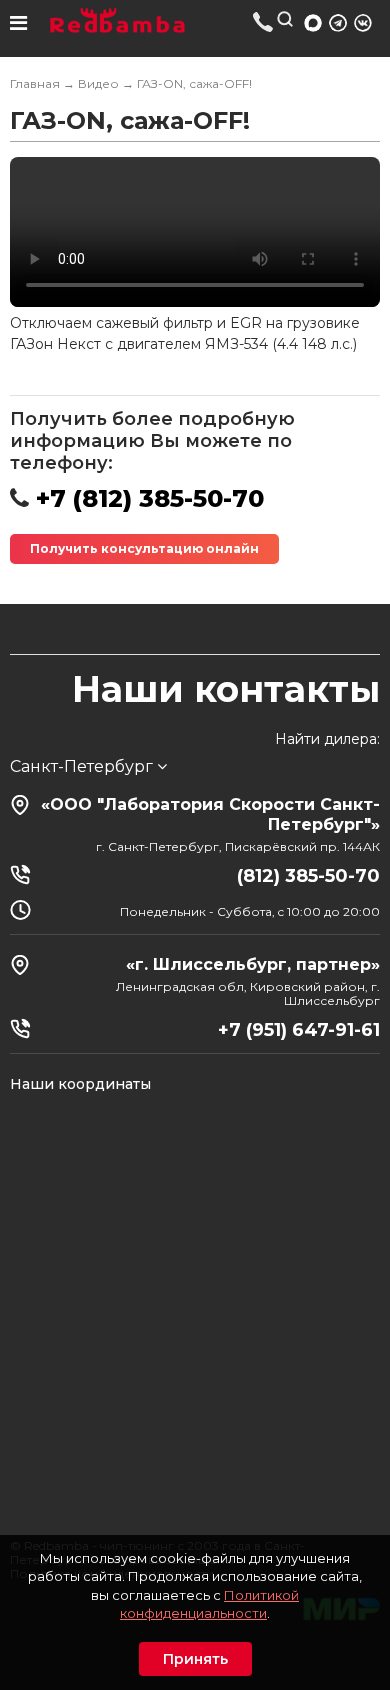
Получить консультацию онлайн (144, 548)
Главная (35, 83)
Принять (195, 1659)
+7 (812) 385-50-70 (263, 21)
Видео (98, 83)
